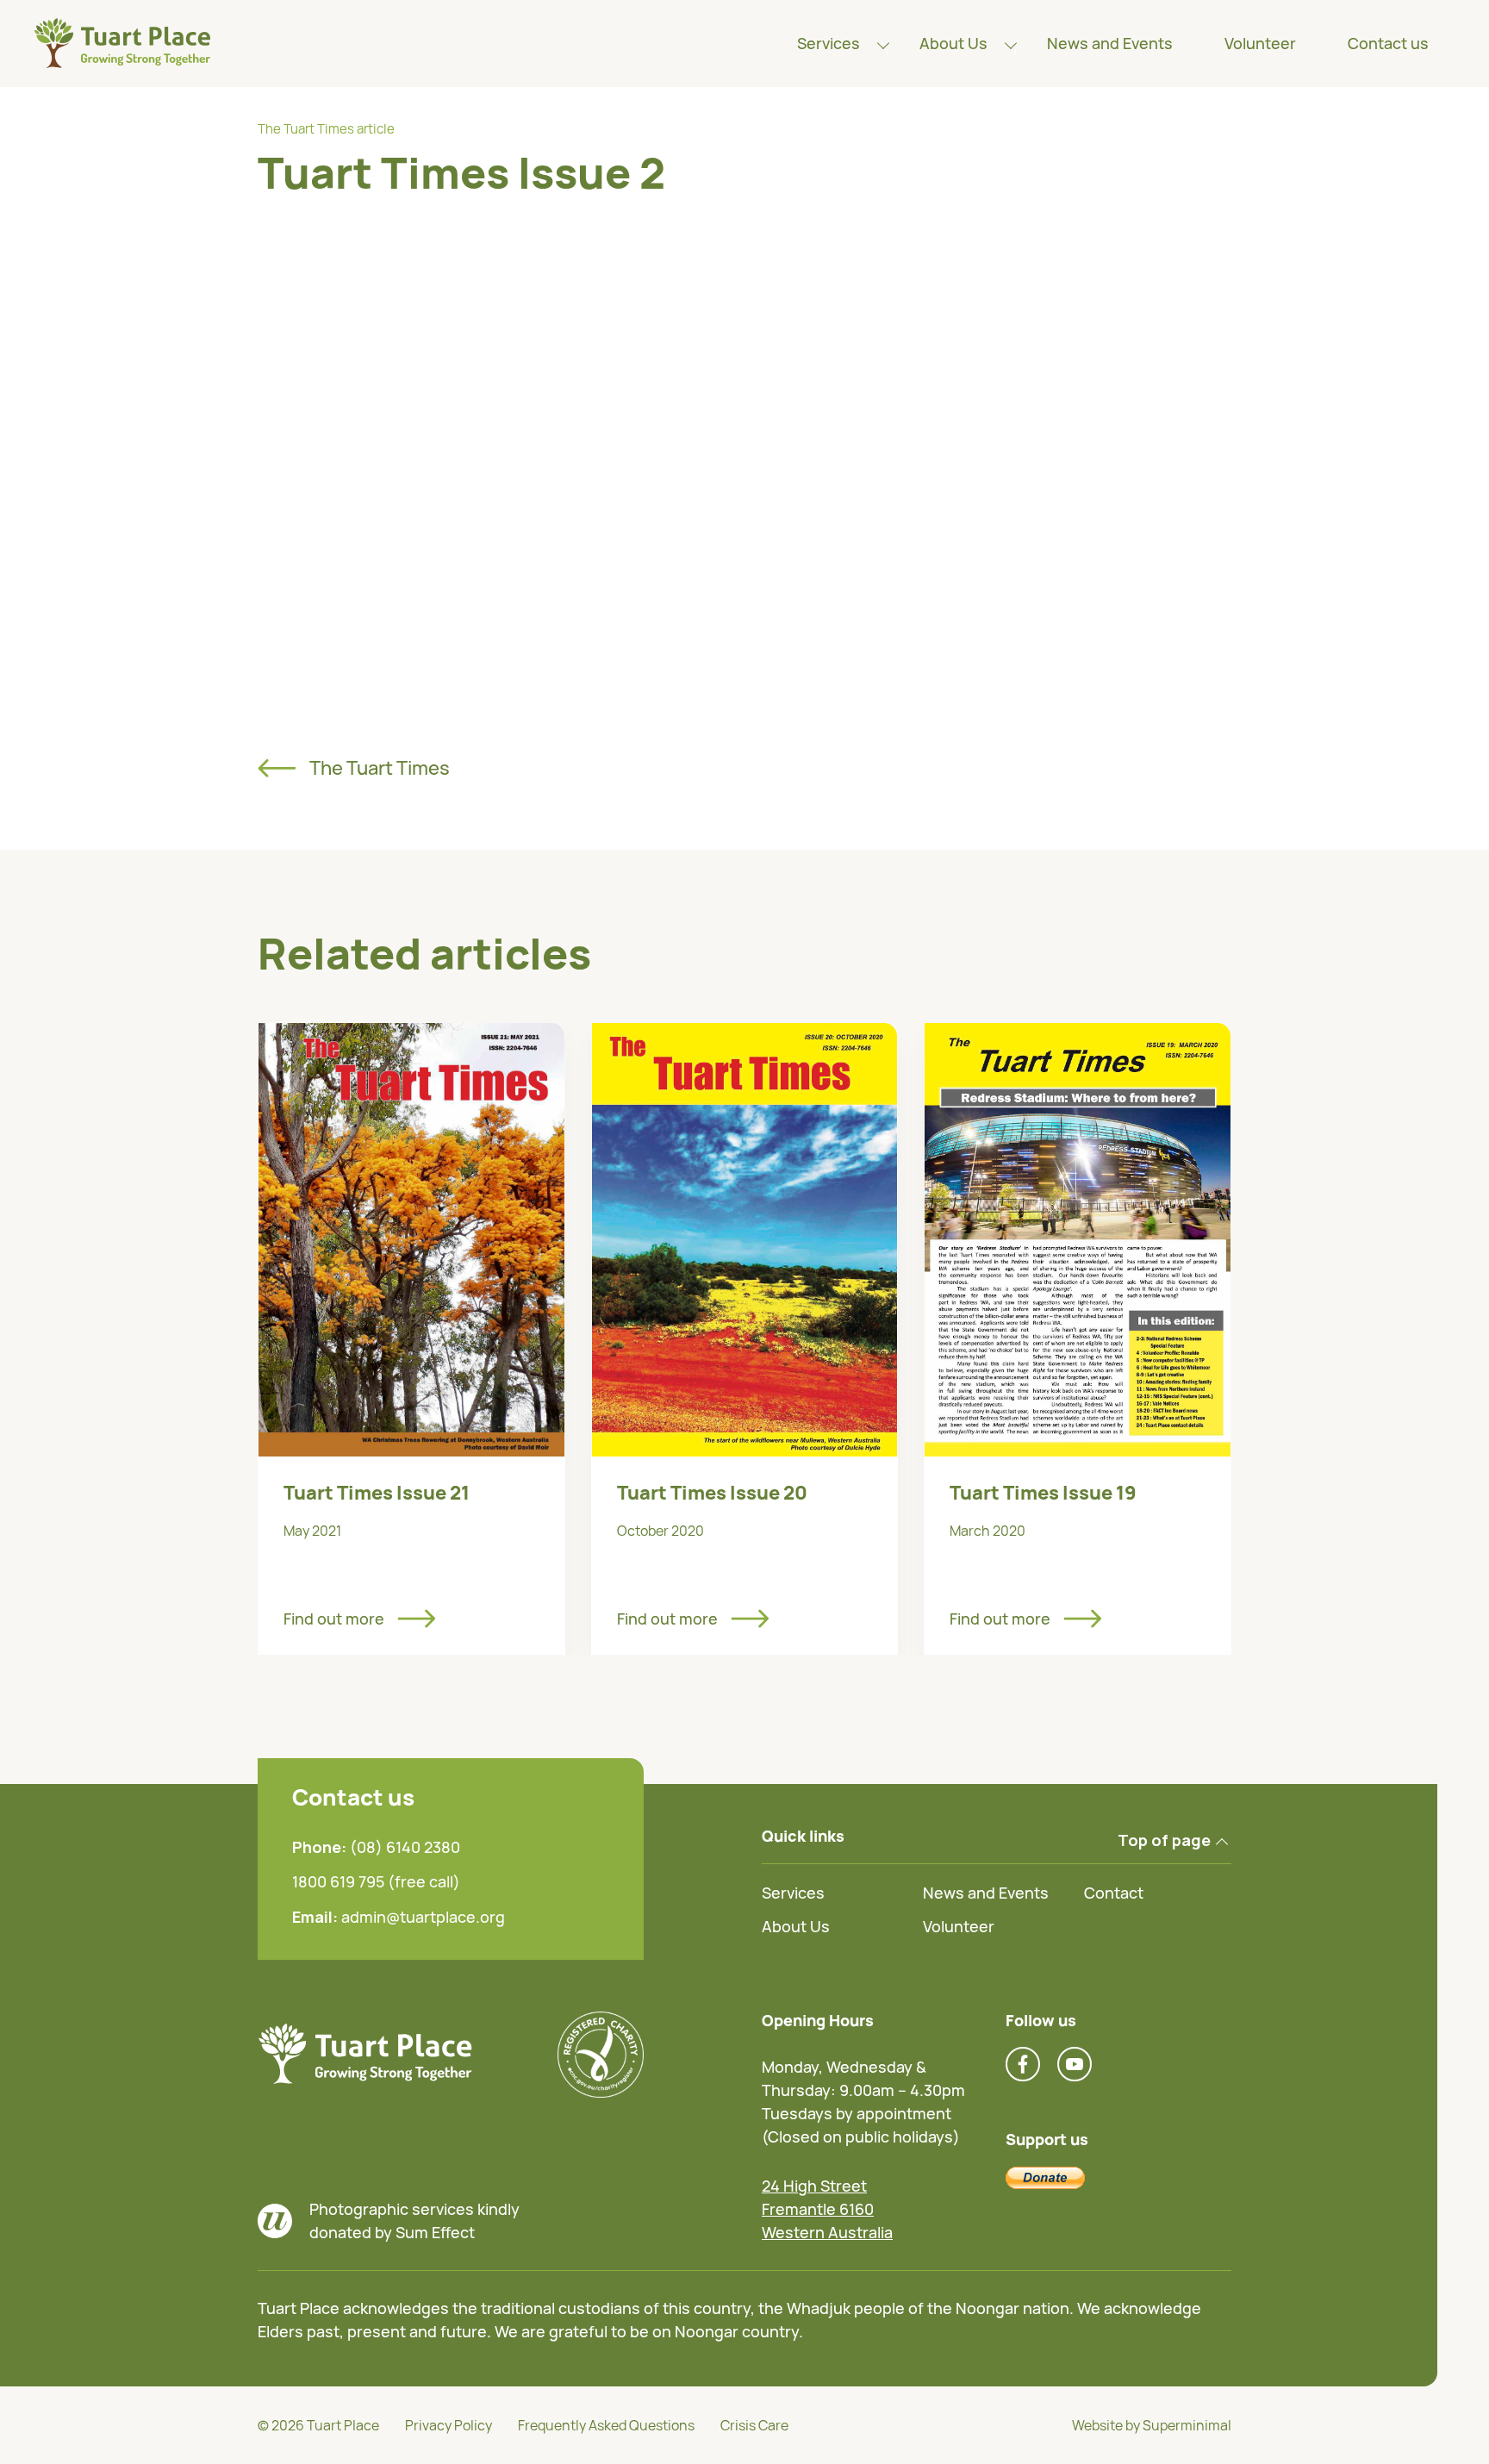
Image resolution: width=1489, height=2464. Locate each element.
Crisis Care (754, 2425)
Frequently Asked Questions (606, 2425)
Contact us (1388, 43)
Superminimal (1187, 2425)
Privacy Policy (449, 2425)
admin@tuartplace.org (423, 1917)
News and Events (1110, 43)
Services (829, 43)
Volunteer (1260, 43)
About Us (953, 43)
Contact (1114, 1893)
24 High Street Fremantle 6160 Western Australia (827, 2209)
